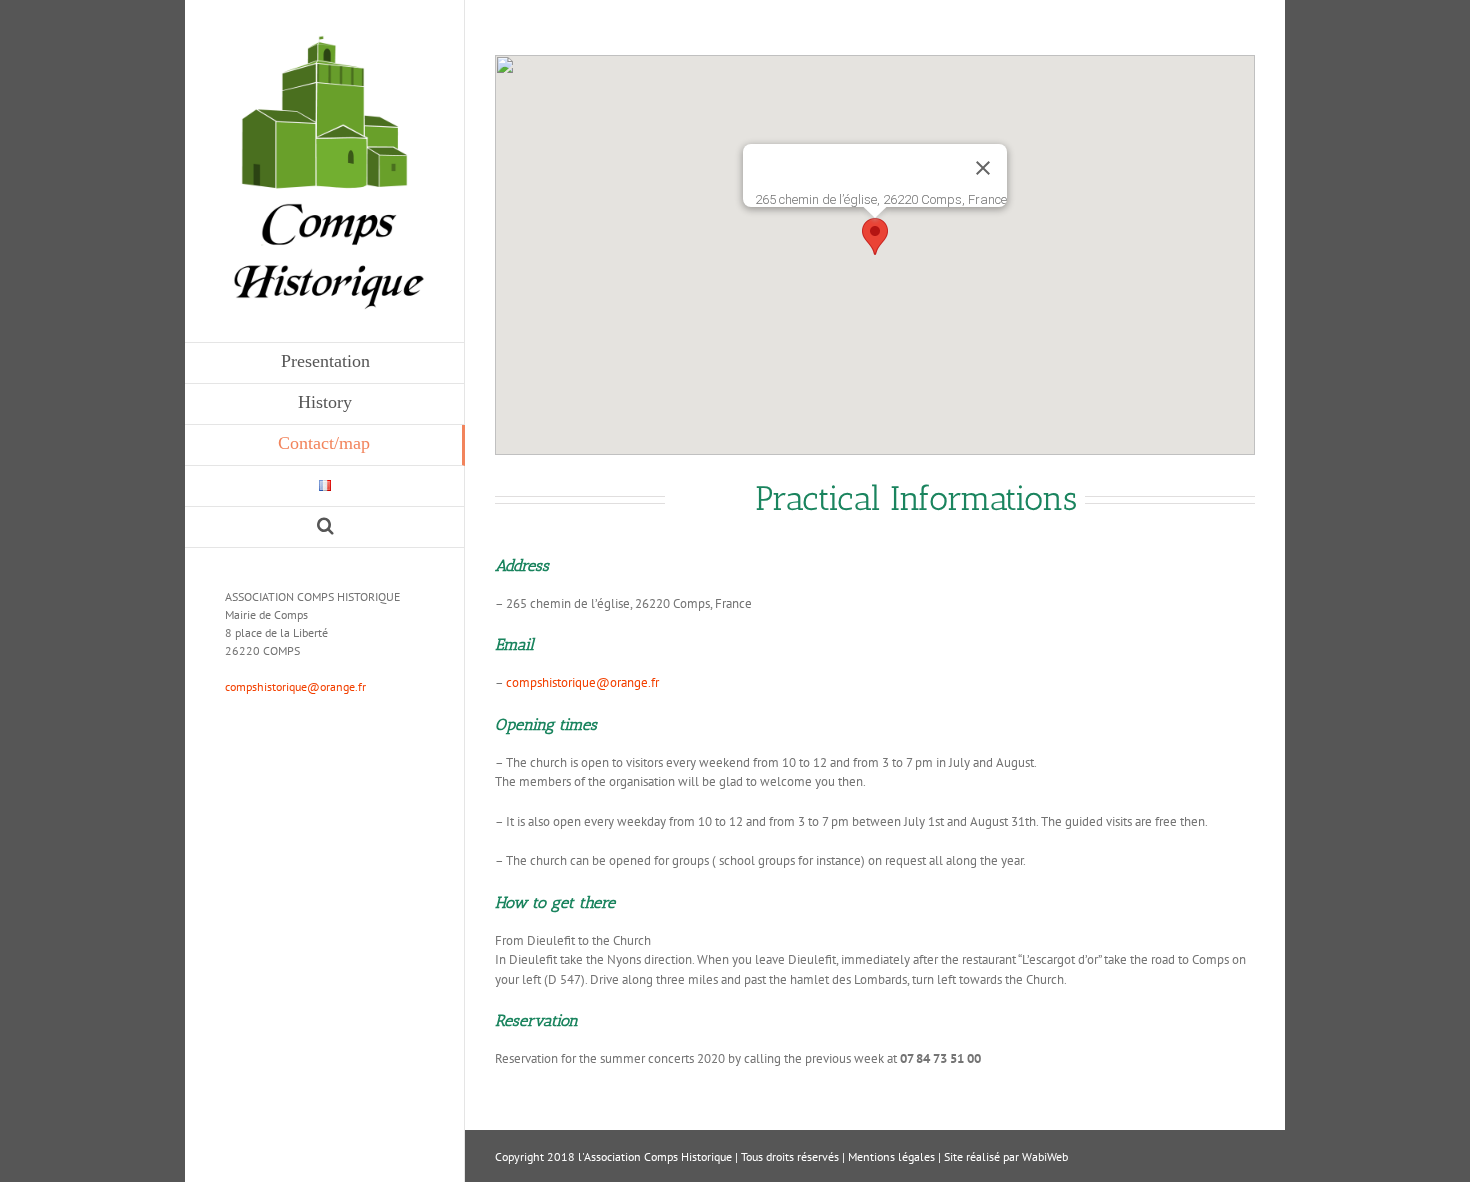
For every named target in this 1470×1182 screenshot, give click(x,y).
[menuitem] (325, 363)
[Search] (325, 527)
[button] (875, 236)
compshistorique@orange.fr (295, 686)
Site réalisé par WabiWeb (1006, 1156)
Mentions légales (891, 1156)
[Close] (983, 168)
